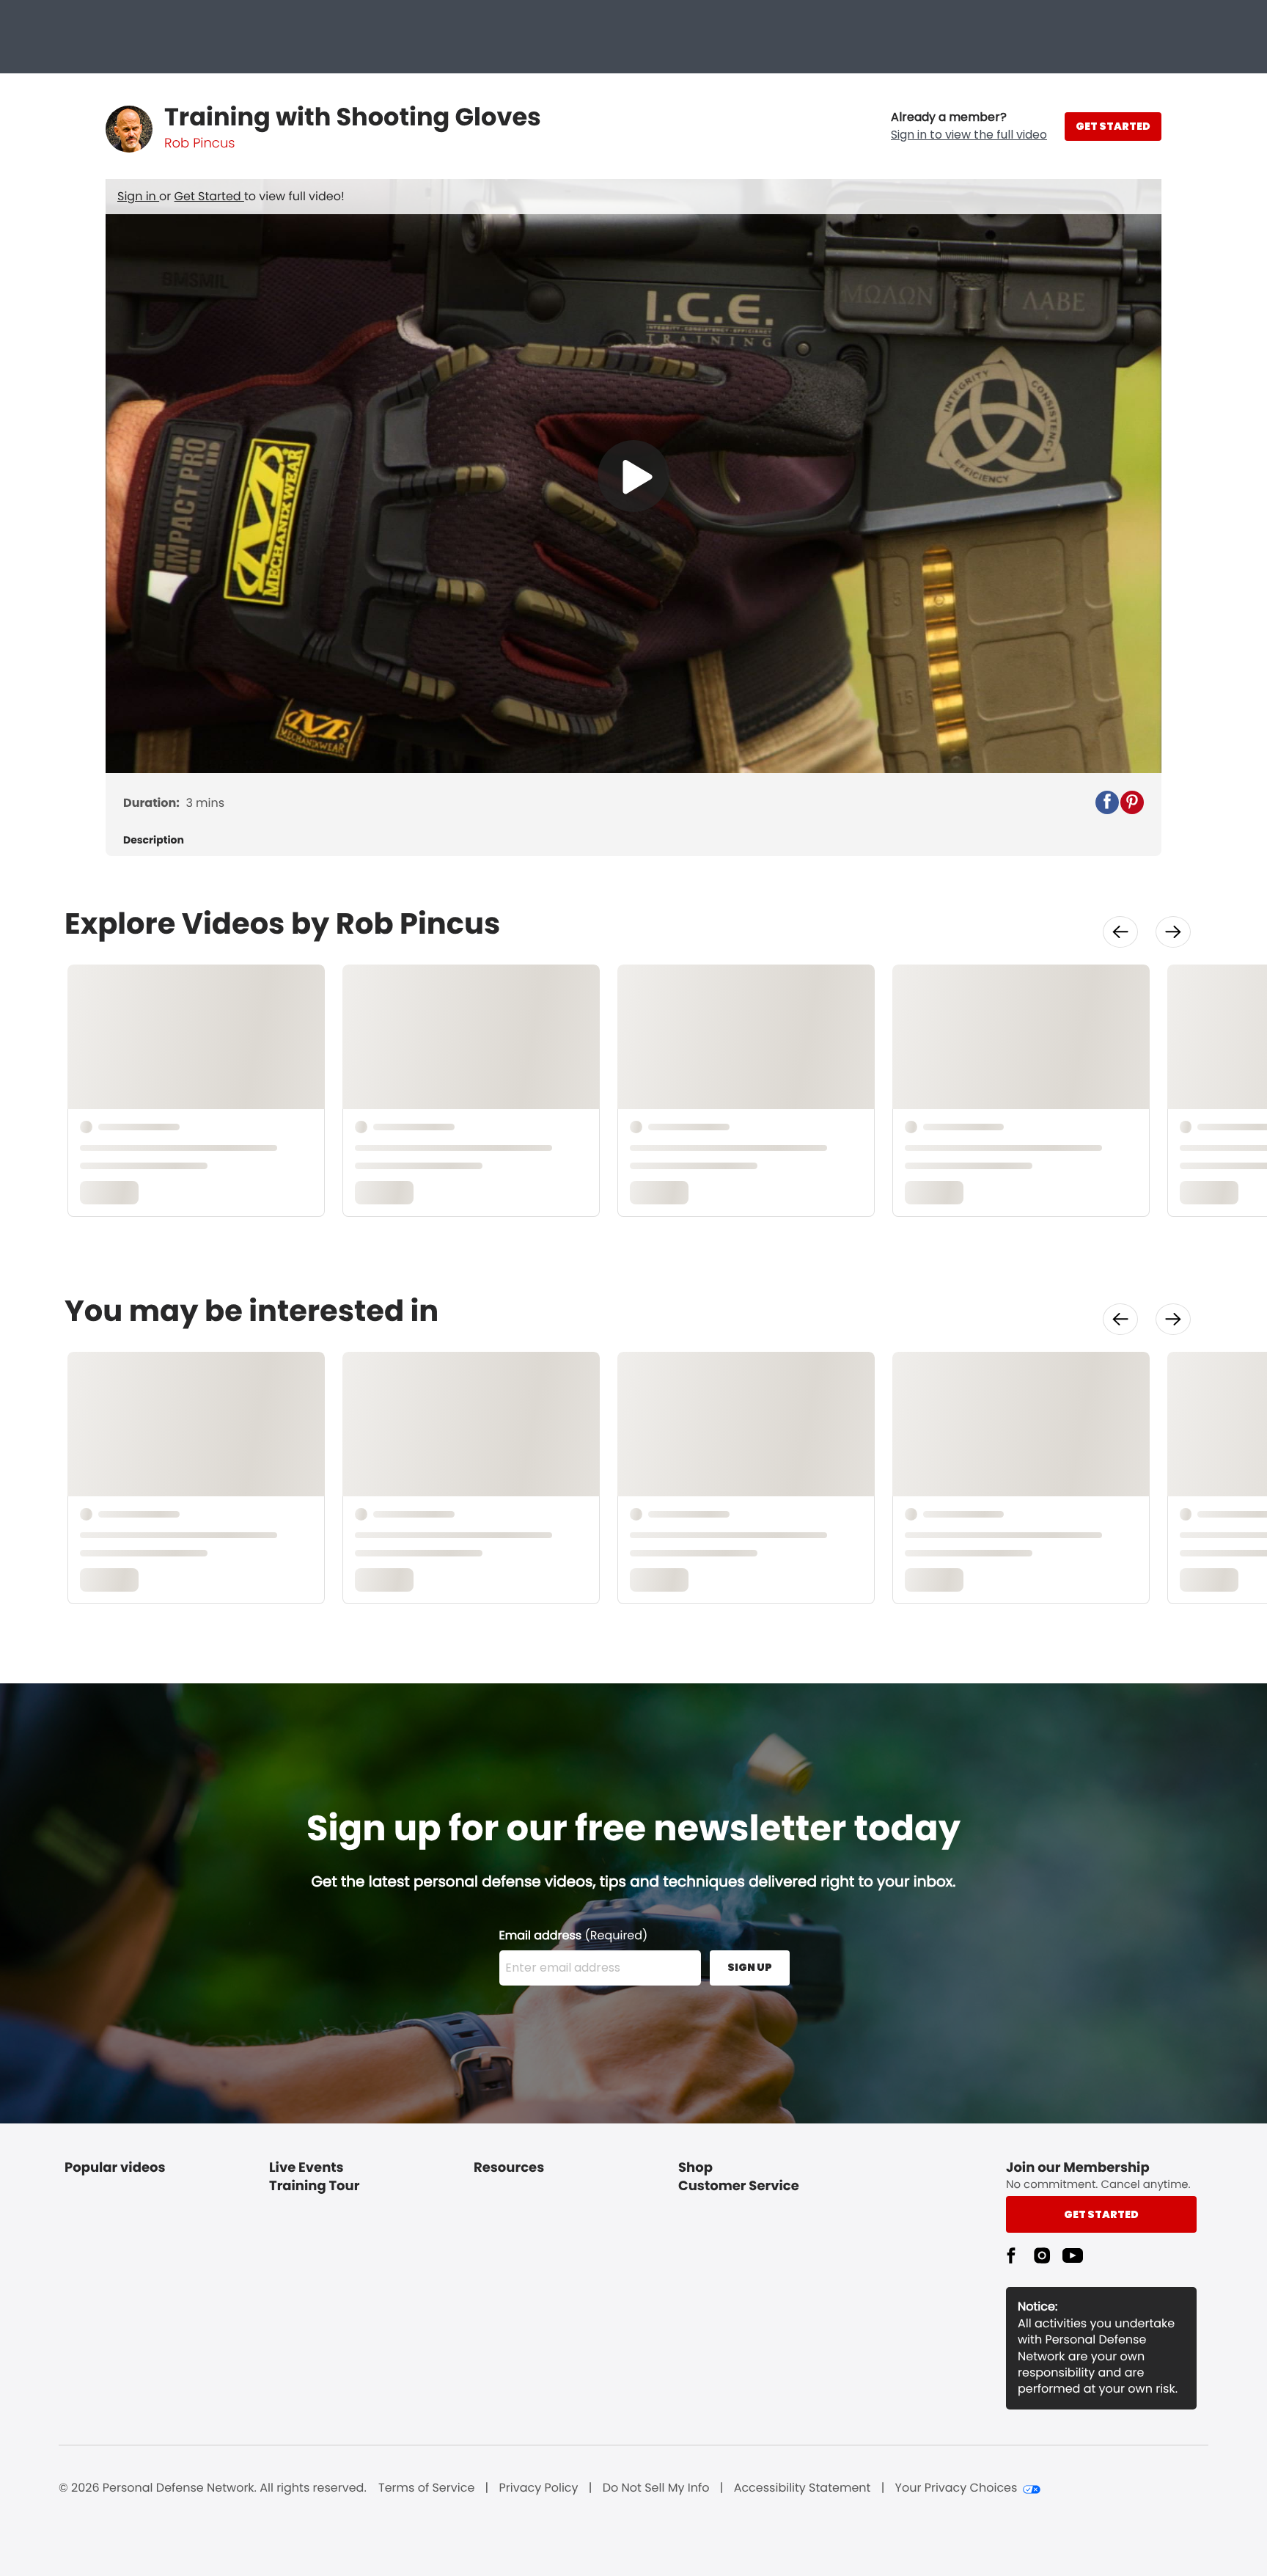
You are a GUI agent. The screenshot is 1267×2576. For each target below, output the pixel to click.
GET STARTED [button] (1113, 126)
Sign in (138, 196)
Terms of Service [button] (426, 2488)
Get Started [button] (1101, 2214)
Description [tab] (154, 840)
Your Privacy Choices (956, 2488)
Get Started (209, 196)
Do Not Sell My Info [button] (656, 2488)
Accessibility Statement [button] (803, 2488)
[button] (969, 126)
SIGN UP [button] (750, 1967)
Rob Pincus (199, 143)
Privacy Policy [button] (539, 2488)
